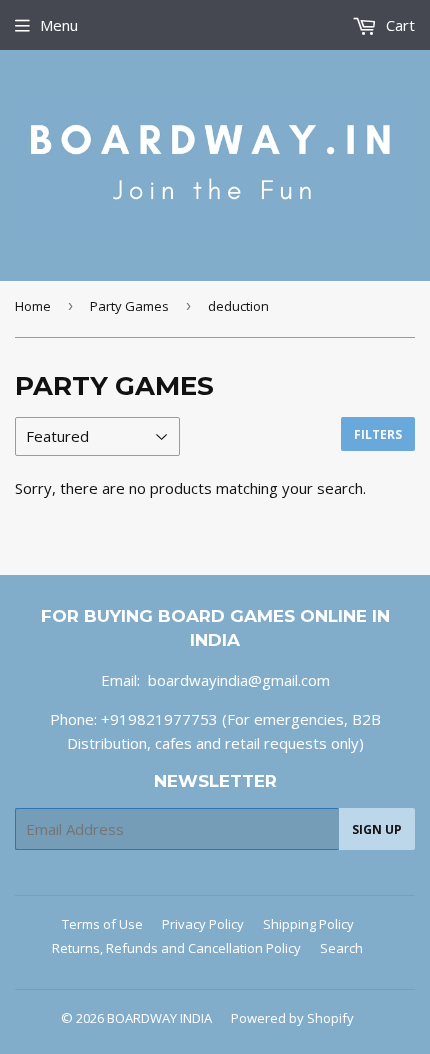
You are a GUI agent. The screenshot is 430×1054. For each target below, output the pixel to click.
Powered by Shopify (292, 1018)
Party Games (129, 306)
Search (341, 948)
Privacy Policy (203, 924)
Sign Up (377, 829)
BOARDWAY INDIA (159, 1018)
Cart (398, 25)
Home (33, 306)
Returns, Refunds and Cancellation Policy (176, 948)
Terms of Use (102, 924)
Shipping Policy (308, 924)
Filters (378, 434)
